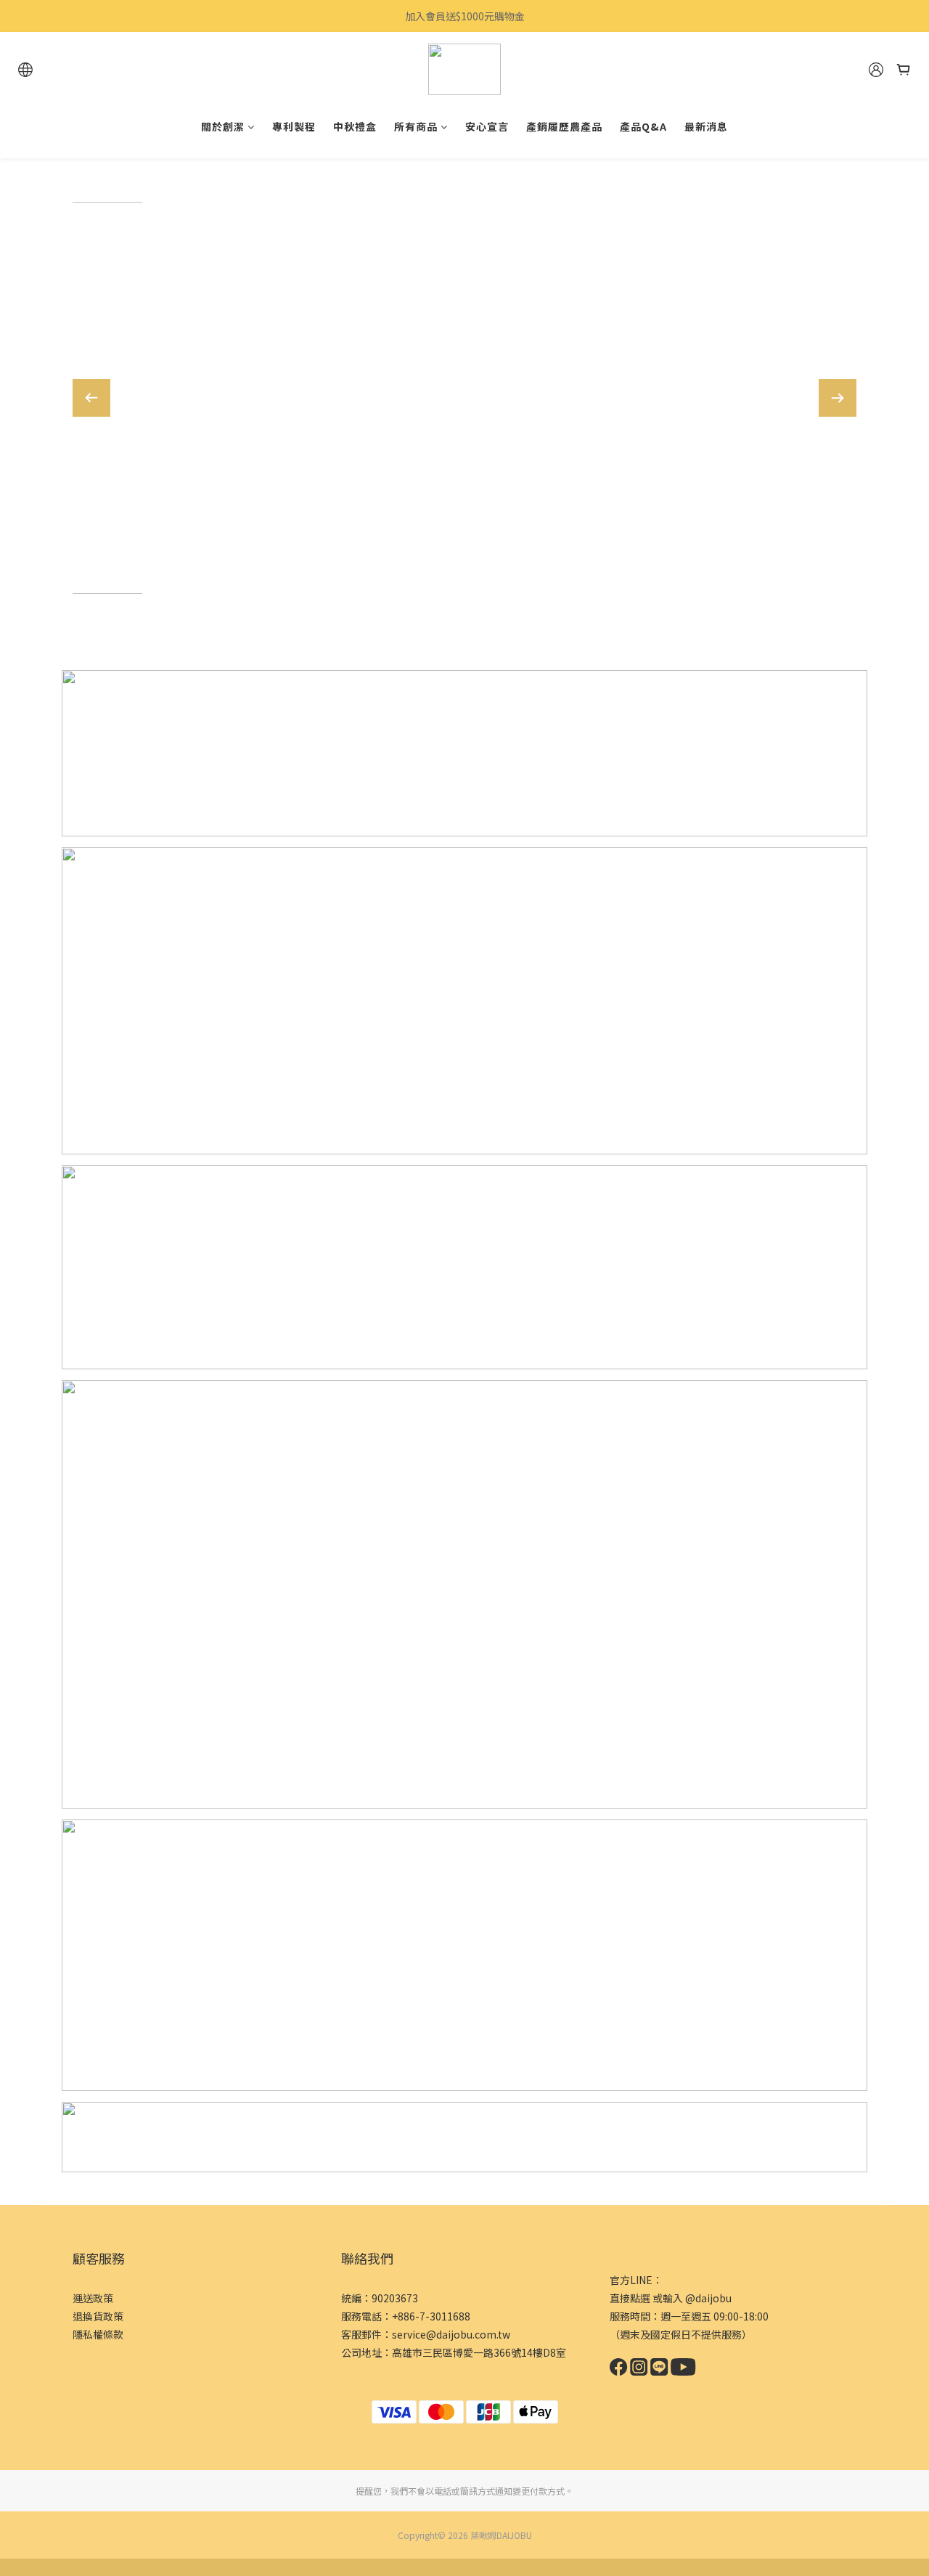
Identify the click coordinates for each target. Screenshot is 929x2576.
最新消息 (706, 126)
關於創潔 (223, 126)
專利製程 (294, 126)
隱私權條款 (98, 2334)
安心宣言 (487, 126)
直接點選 (630, 2298)
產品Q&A (643, 126)
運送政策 (93, 2298)
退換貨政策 (98, 2316)
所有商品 (416, 126)
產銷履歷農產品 (564, 126)
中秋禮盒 (355, 126)
